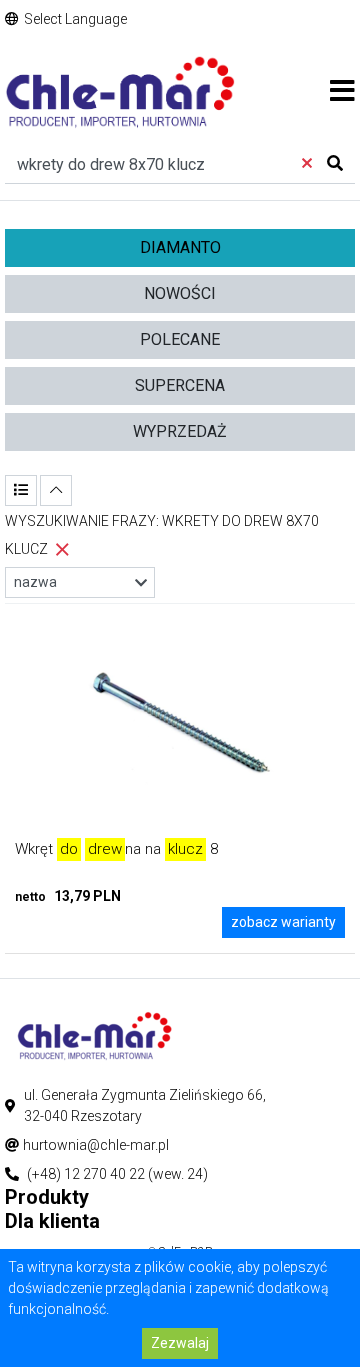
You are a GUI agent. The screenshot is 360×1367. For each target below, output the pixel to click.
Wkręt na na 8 (116, 849)
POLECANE (180, 339)
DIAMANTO (180, 247)
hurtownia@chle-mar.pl (96, 1145)
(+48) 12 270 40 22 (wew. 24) (117, 1174)
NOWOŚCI (180, 293)
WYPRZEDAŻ (180, 431)
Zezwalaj (180, 1343)
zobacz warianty (283, 922)
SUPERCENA (180, 385)
